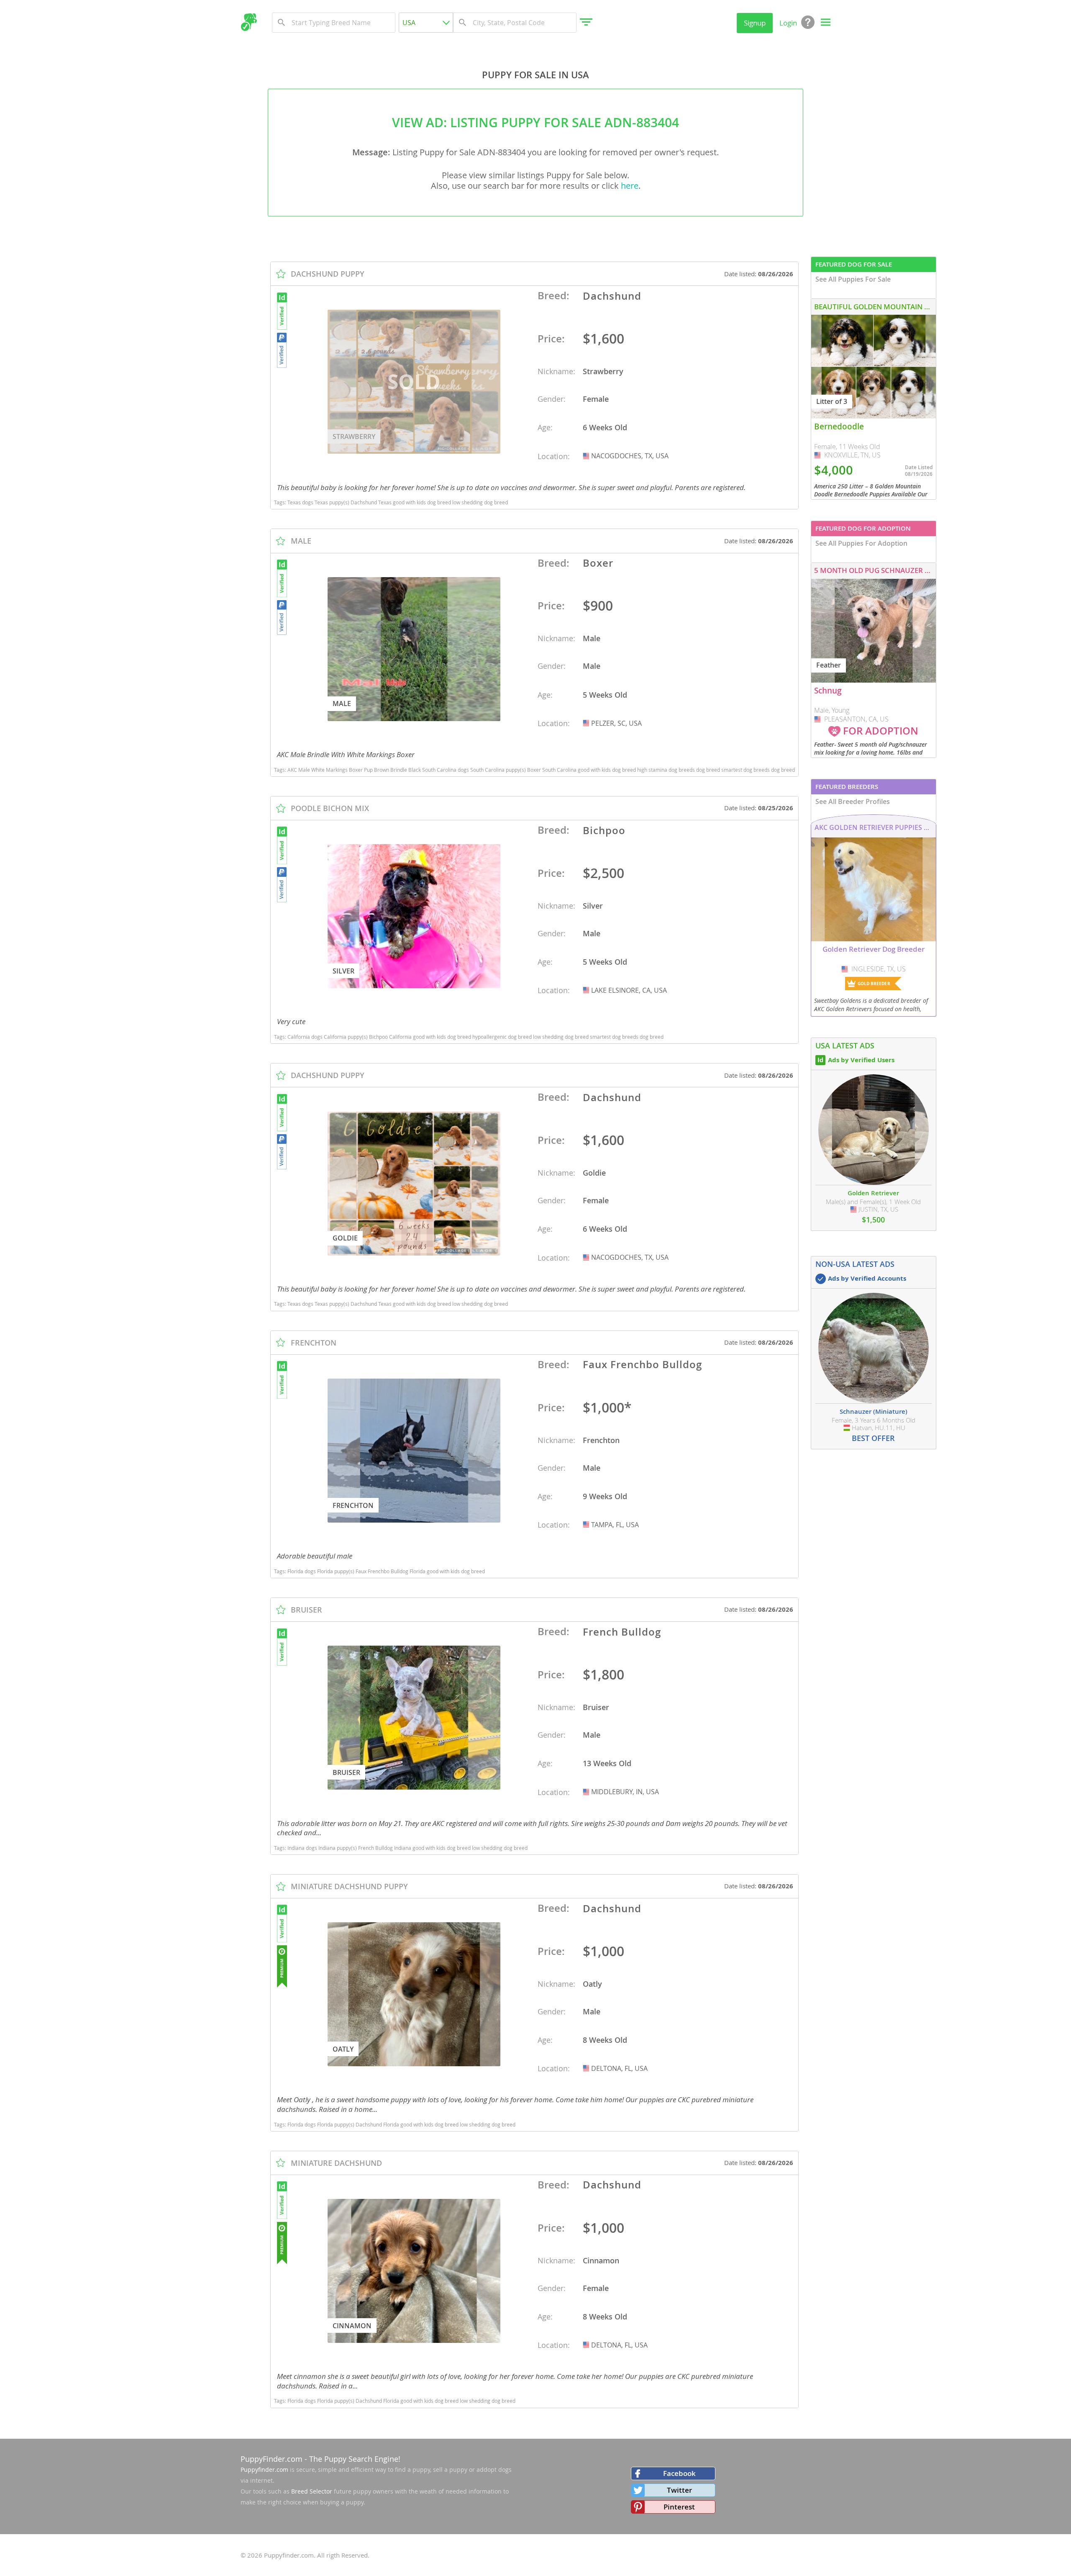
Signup (755, 23)
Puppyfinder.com (264, 2469)
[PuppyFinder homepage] (249, 22)
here (630, 186)
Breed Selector (312, 2491)
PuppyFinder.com (272, 2459)
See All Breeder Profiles (853, 801)
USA (587, 456)
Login (788, 23)
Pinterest (679, 2507)
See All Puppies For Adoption (861, 543)
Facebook (679, 2473)
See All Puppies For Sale (853, 279)
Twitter (679, 2490)
